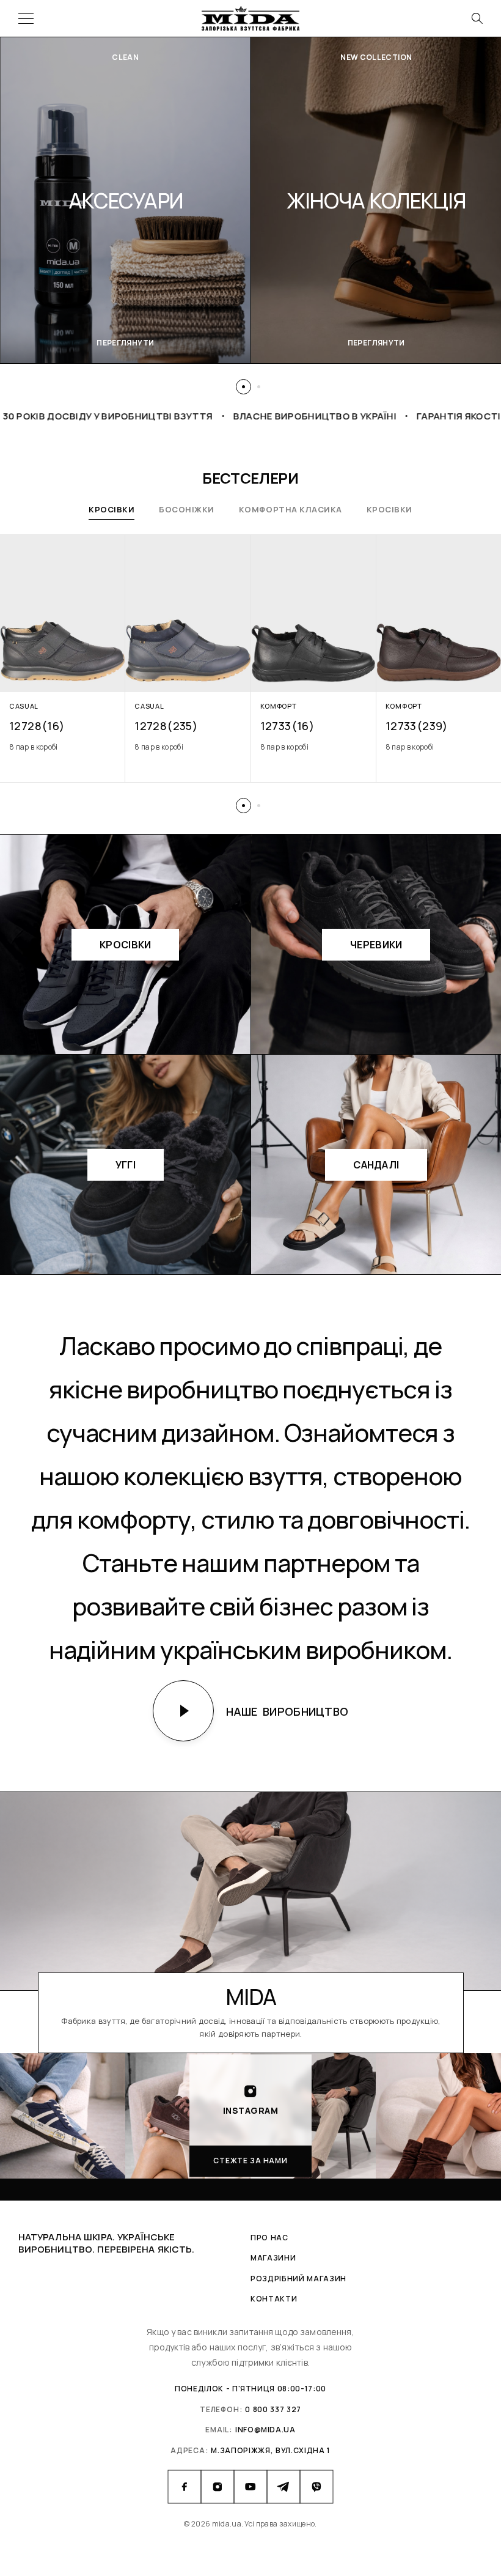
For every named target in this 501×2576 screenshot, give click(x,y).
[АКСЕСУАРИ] (126, 200)
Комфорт (279, 706)
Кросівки (112, 509)
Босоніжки (187, 509)
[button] (243, 387)
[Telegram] (283, 2487)
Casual (24, 706)
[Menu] (26, 18)
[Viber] (316, 2487)
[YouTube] (250, 2487)
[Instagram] (218, 2487)
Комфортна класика (291, 509)
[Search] (477, 18)
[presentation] (63, 747)
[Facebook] (185, 2487)
